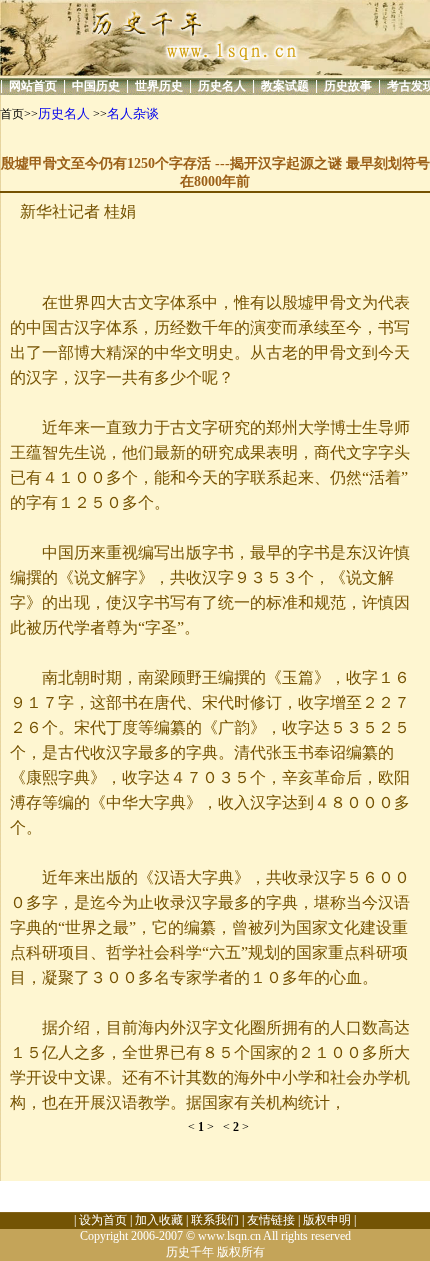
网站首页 (33, 86)
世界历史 (159, 86)
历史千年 (190, 1252)
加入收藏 (159, 1220)
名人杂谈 (133, 113)
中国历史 (96, 86)
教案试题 (285, 86)
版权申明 (327, 1220)
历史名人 (222, 86)
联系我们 (215, 1220)
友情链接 (271, 1220)
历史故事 (348, 86)
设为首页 (103, 1220)
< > (205, 1127)
